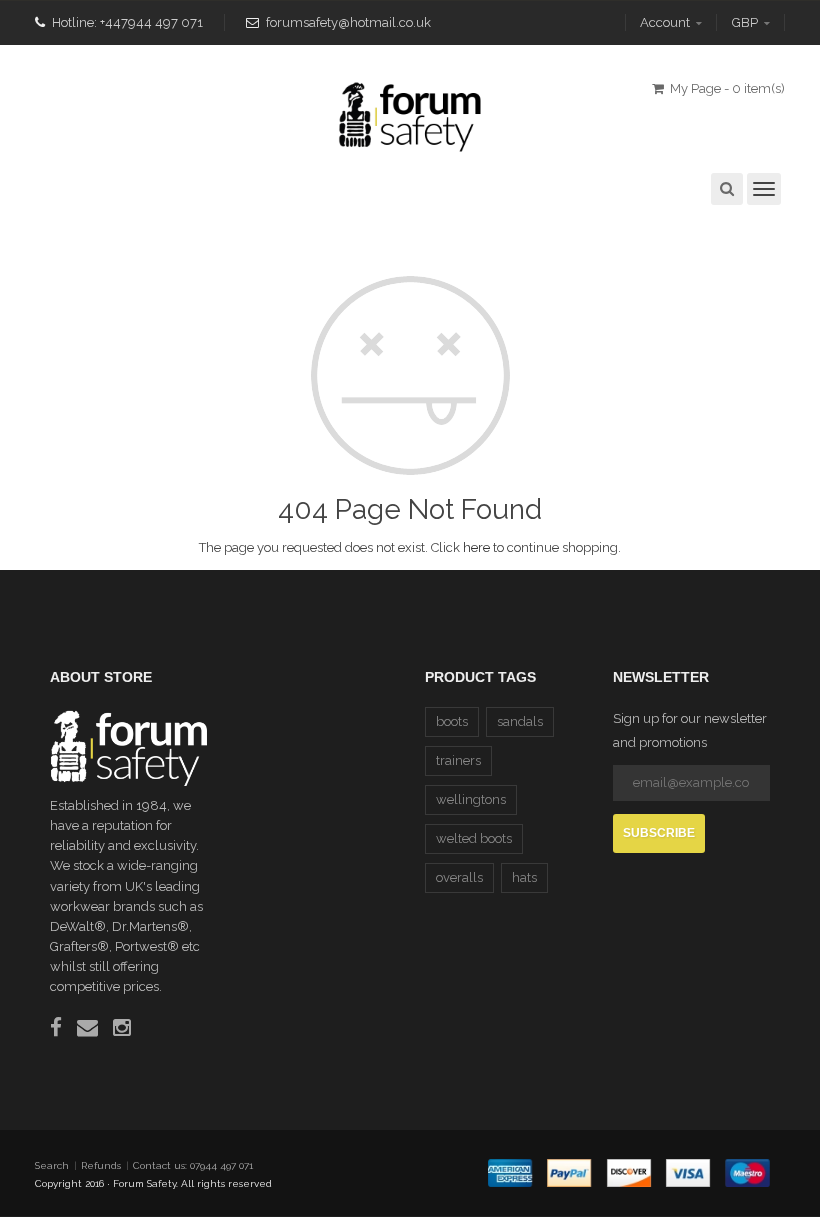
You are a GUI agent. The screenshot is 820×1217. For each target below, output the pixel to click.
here (476, 547)
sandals (520, 721)
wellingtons (471, 799)
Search (52, 1165)
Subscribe (659, 833)
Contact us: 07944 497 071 (193, 1165)
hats (524, 877)
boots (452, 721)
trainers (458, 760)
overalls (459, 877)
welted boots (474, 838)
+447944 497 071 (151, 22)
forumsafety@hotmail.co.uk (348, 22)
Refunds (101, 1165)
